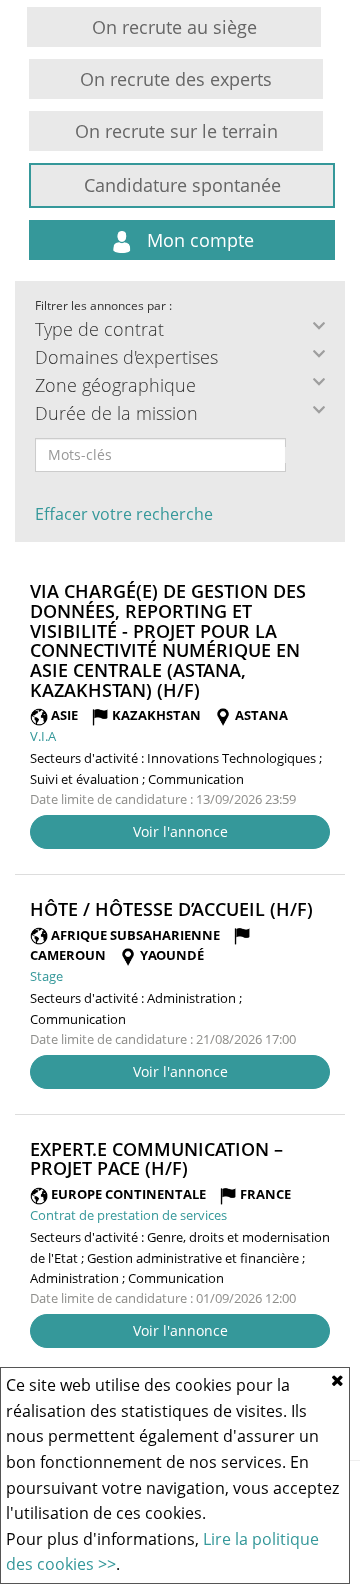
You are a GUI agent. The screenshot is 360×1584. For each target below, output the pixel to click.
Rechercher (299, 455)
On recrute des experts (176, 79)
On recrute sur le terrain (176, 131)
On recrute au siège (174, 27)
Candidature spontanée (182, 185)
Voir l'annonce (180, 831)
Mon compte (198, 240)
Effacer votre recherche (124, 514)
